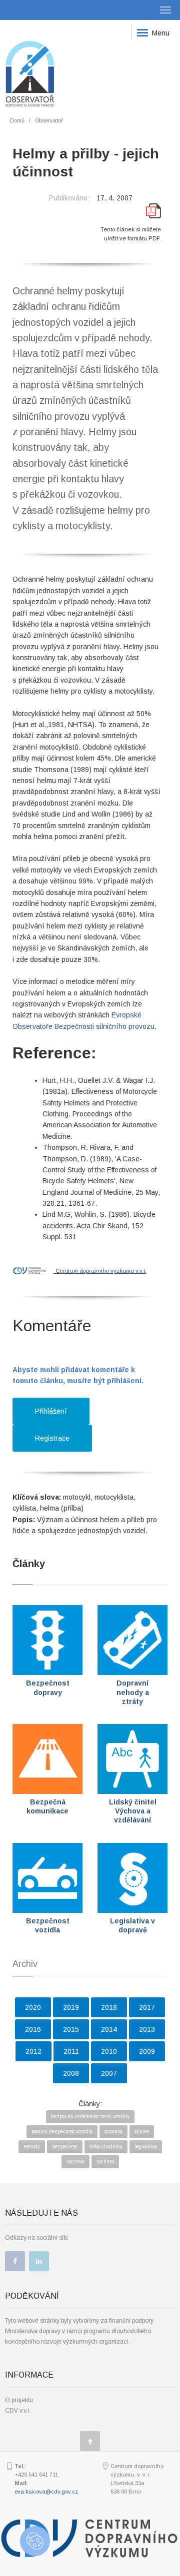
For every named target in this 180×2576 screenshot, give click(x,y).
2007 (109, 2073)
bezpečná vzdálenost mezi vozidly (90, 2117)
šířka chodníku (106, 2147)
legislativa (146, 2147)
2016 (33, 2029)
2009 (147, 2051)
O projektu (19, 2400)
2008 (71, 2073)
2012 (33, 2051)
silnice (142, 2132)
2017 (147, 2007)
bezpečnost (65, 2147)
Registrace (52, 1438)
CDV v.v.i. (18, 2411)
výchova (75, 2161)
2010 (109, 2051)
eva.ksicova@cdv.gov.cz (46, 2492)
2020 (33, 2007)
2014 (109, 2029)
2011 (71, 2051)
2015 (71, 2029)
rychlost (105, 2161)
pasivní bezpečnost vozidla (62, 2132)
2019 (71, 2007)
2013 (147, 2029)
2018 (109, 2007)
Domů (17, 120)
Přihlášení (51, 1411)
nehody (32, 2147)
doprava (113, 2132)
